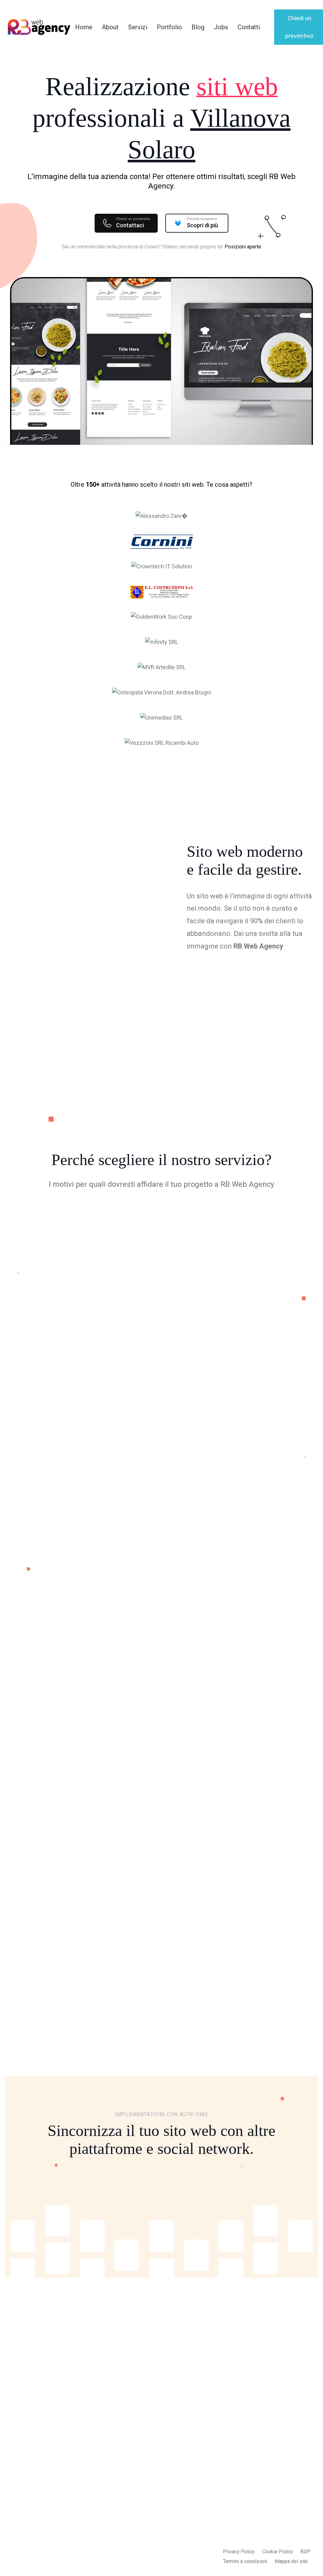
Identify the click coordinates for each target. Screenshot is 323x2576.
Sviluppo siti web (142, 2441)
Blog (198, 27)
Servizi (138, 27)
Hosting (95, 1752)
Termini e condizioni (245, 2561)
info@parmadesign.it (270, 2460)
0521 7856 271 (263, 2472)
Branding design (141, 2554)
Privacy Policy (239, 2552)
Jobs (221, 27)
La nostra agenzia (203, 2441)
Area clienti (196, 2466)
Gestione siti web (142, 2541)
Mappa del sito (291, 2561)
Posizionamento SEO (141, 2497)
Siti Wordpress (140, 2478)
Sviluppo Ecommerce (136, 2460)
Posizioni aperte (243, 247)
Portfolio (169, 27)
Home (84, 27)
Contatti (249, 27)
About (110, 27)
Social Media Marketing (137, 2523)
